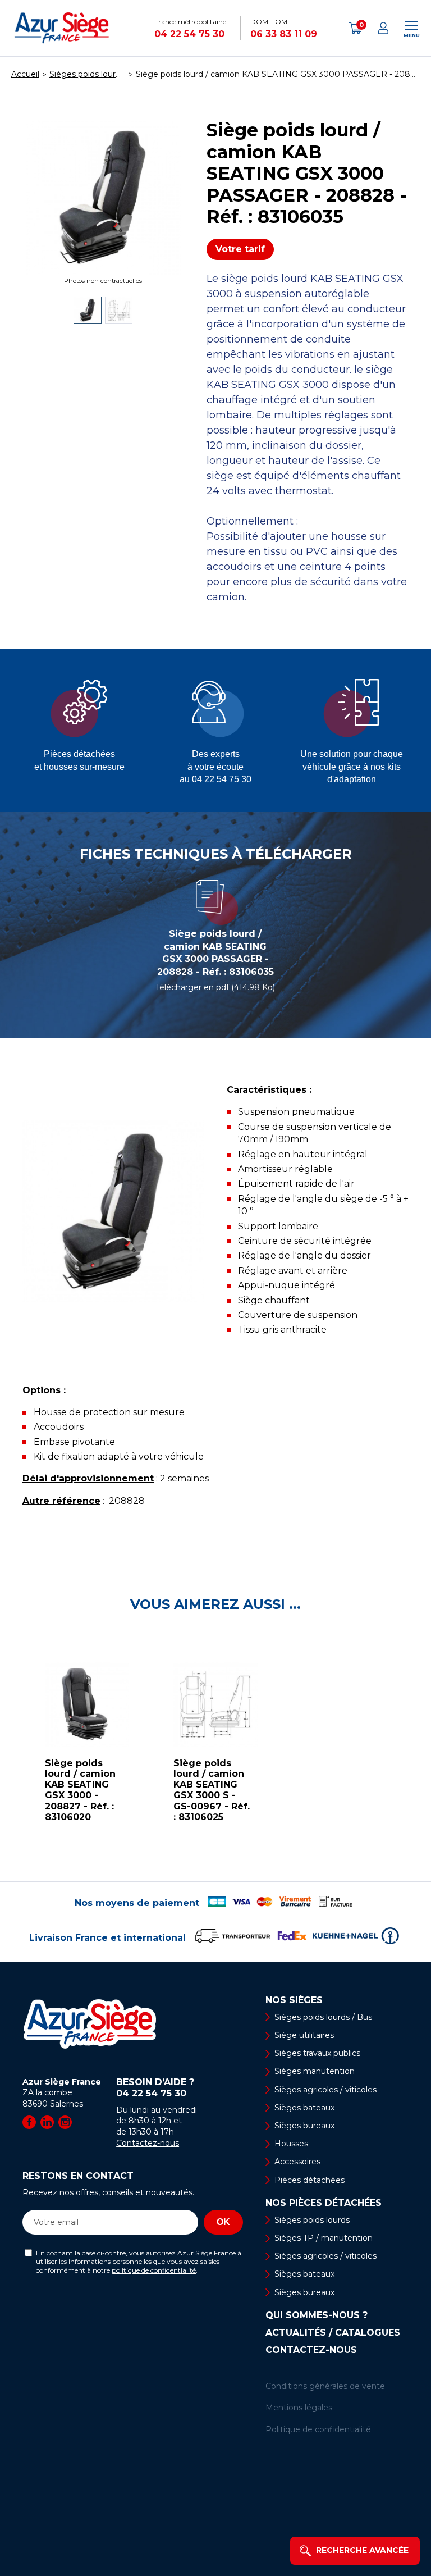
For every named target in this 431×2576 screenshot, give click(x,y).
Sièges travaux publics (317, 2053)
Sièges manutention (315, 2071)
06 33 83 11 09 (284, 34)
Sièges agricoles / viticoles (325, 2090)
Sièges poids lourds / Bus (323, 2017)
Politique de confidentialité (318, 2429)
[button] (11, 1747)
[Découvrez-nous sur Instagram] (65, 2122)
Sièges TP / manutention (324, 2238)
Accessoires (297, 2162)
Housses (291, 2144)
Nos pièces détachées (324, 2203)
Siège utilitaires (304, 2035)
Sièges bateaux (304, 2108)
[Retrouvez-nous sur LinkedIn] (47, 2122)
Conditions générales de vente (325, 2386)
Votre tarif (240, 249)
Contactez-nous (148, 2143)
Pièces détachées (310, 2180)
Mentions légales (299, 2408)
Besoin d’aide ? (155, 2088)
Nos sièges (294, 2000)
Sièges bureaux (304, 2126)
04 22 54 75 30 (189, 34)
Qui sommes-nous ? (317, 2315)
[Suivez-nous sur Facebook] (29, 2122)
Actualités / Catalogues (333, 2333)
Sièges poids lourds (312, 2220)
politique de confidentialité (154, 2270)
